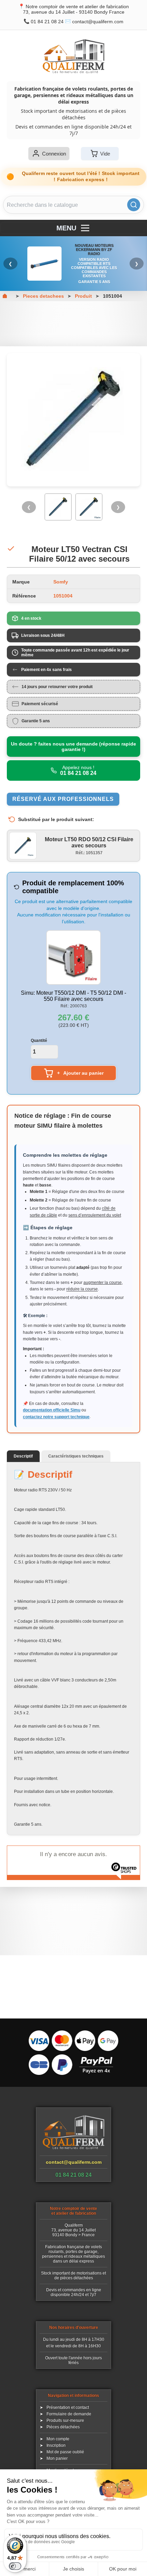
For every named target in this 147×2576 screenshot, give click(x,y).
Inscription (56, 2445)
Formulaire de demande (69, 2414)
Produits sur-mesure (65, 2420)
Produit (83, 296)
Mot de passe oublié (65, 2452)
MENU (66, 228)
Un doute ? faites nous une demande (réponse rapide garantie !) (73, 747)
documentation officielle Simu (52, 1410)
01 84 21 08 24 (47, 22)
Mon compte (58, 2439)
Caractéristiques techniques (76, 1456)
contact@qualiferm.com (98, 22)
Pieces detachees (43, 296)
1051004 (112, 296)
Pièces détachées (63, 2427)
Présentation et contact (68, 2407)
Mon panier (57, 2458)
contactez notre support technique (56, 1417)
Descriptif (23, 1456)
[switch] (15, 2566)
